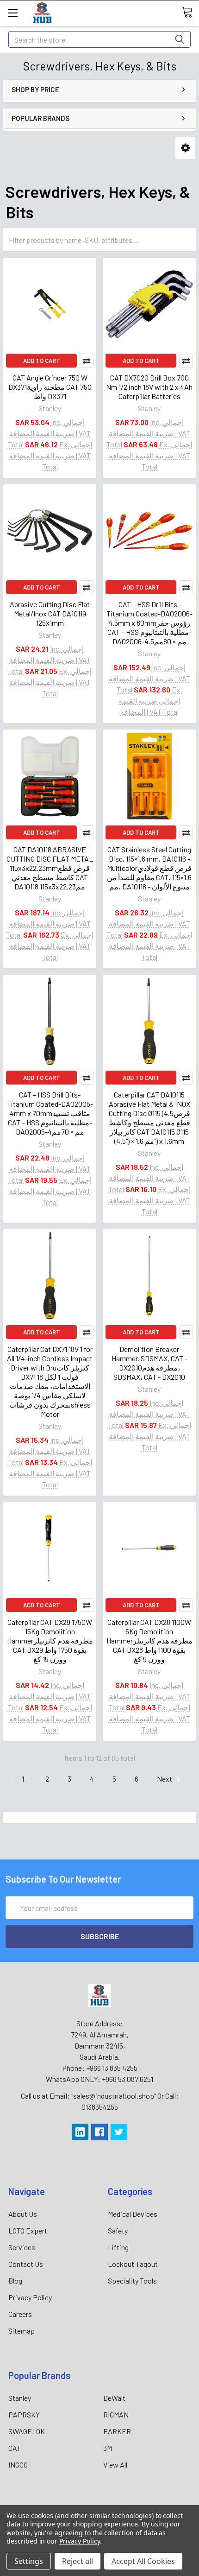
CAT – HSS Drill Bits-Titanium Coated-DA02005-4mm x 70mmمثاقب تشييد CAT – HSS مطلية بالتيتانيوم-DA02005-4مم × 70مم (50, 1113)
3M (108, 2448)
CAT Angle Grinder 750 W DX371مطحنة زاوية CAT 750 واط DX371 (50, 387)
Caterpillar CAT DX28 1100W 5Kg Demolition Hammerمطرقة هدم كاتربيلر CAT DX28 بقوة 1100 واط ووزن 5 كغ (149, 1640)
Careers (20, 2314)
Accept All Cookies (143, 2561)
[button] (185, 148)
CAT (15, 2448)
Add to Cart (42, 361)
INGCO (18, 2465)
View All (115, 2465)
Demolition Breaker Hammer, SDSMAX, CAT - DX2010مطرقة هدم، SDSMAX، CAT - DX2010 (149, 1363)
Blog (15, 2281)
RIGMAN (116, 2414)
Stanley (20, 2398)
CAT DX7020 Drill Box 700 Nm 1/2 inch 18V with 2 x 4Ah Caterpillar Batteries (149, 387)
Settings (29, 2561)
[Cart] (190, 13)
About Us (23, 2214)
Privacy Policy (30, 2297)
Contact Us (26, 2264)
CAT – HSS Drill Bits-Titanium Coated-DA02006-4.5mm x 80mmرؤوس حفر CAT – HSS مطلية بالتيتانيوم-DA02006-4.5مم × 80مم (149, 623)
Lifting (118, 2247)
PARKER (117, 2431)
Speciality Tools (132, 2281)
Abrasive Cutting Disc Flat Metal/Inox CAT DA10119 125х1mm (50, 613)
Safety (118, 2230)
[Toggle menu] (13, 13)
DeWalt (114, 2398)
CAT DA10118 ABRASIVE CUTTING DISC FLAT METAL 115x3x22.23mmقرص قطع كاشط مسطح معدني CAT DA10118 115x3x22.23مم (50, 868)
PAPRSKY (24, 2414)
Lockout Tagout (133, 2264)
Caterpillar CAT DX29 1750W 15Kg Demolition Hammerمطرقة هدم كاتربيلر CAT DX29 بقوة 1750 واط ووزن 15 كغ (50, 1640)
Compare (87, 361)
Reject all (78, 2561)
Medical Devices (133, 2214)
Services (22, 2247)
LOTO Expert (28, 2230)
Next (165, 1779)
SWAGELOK (27, 2431)
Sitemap (22, 2331)
